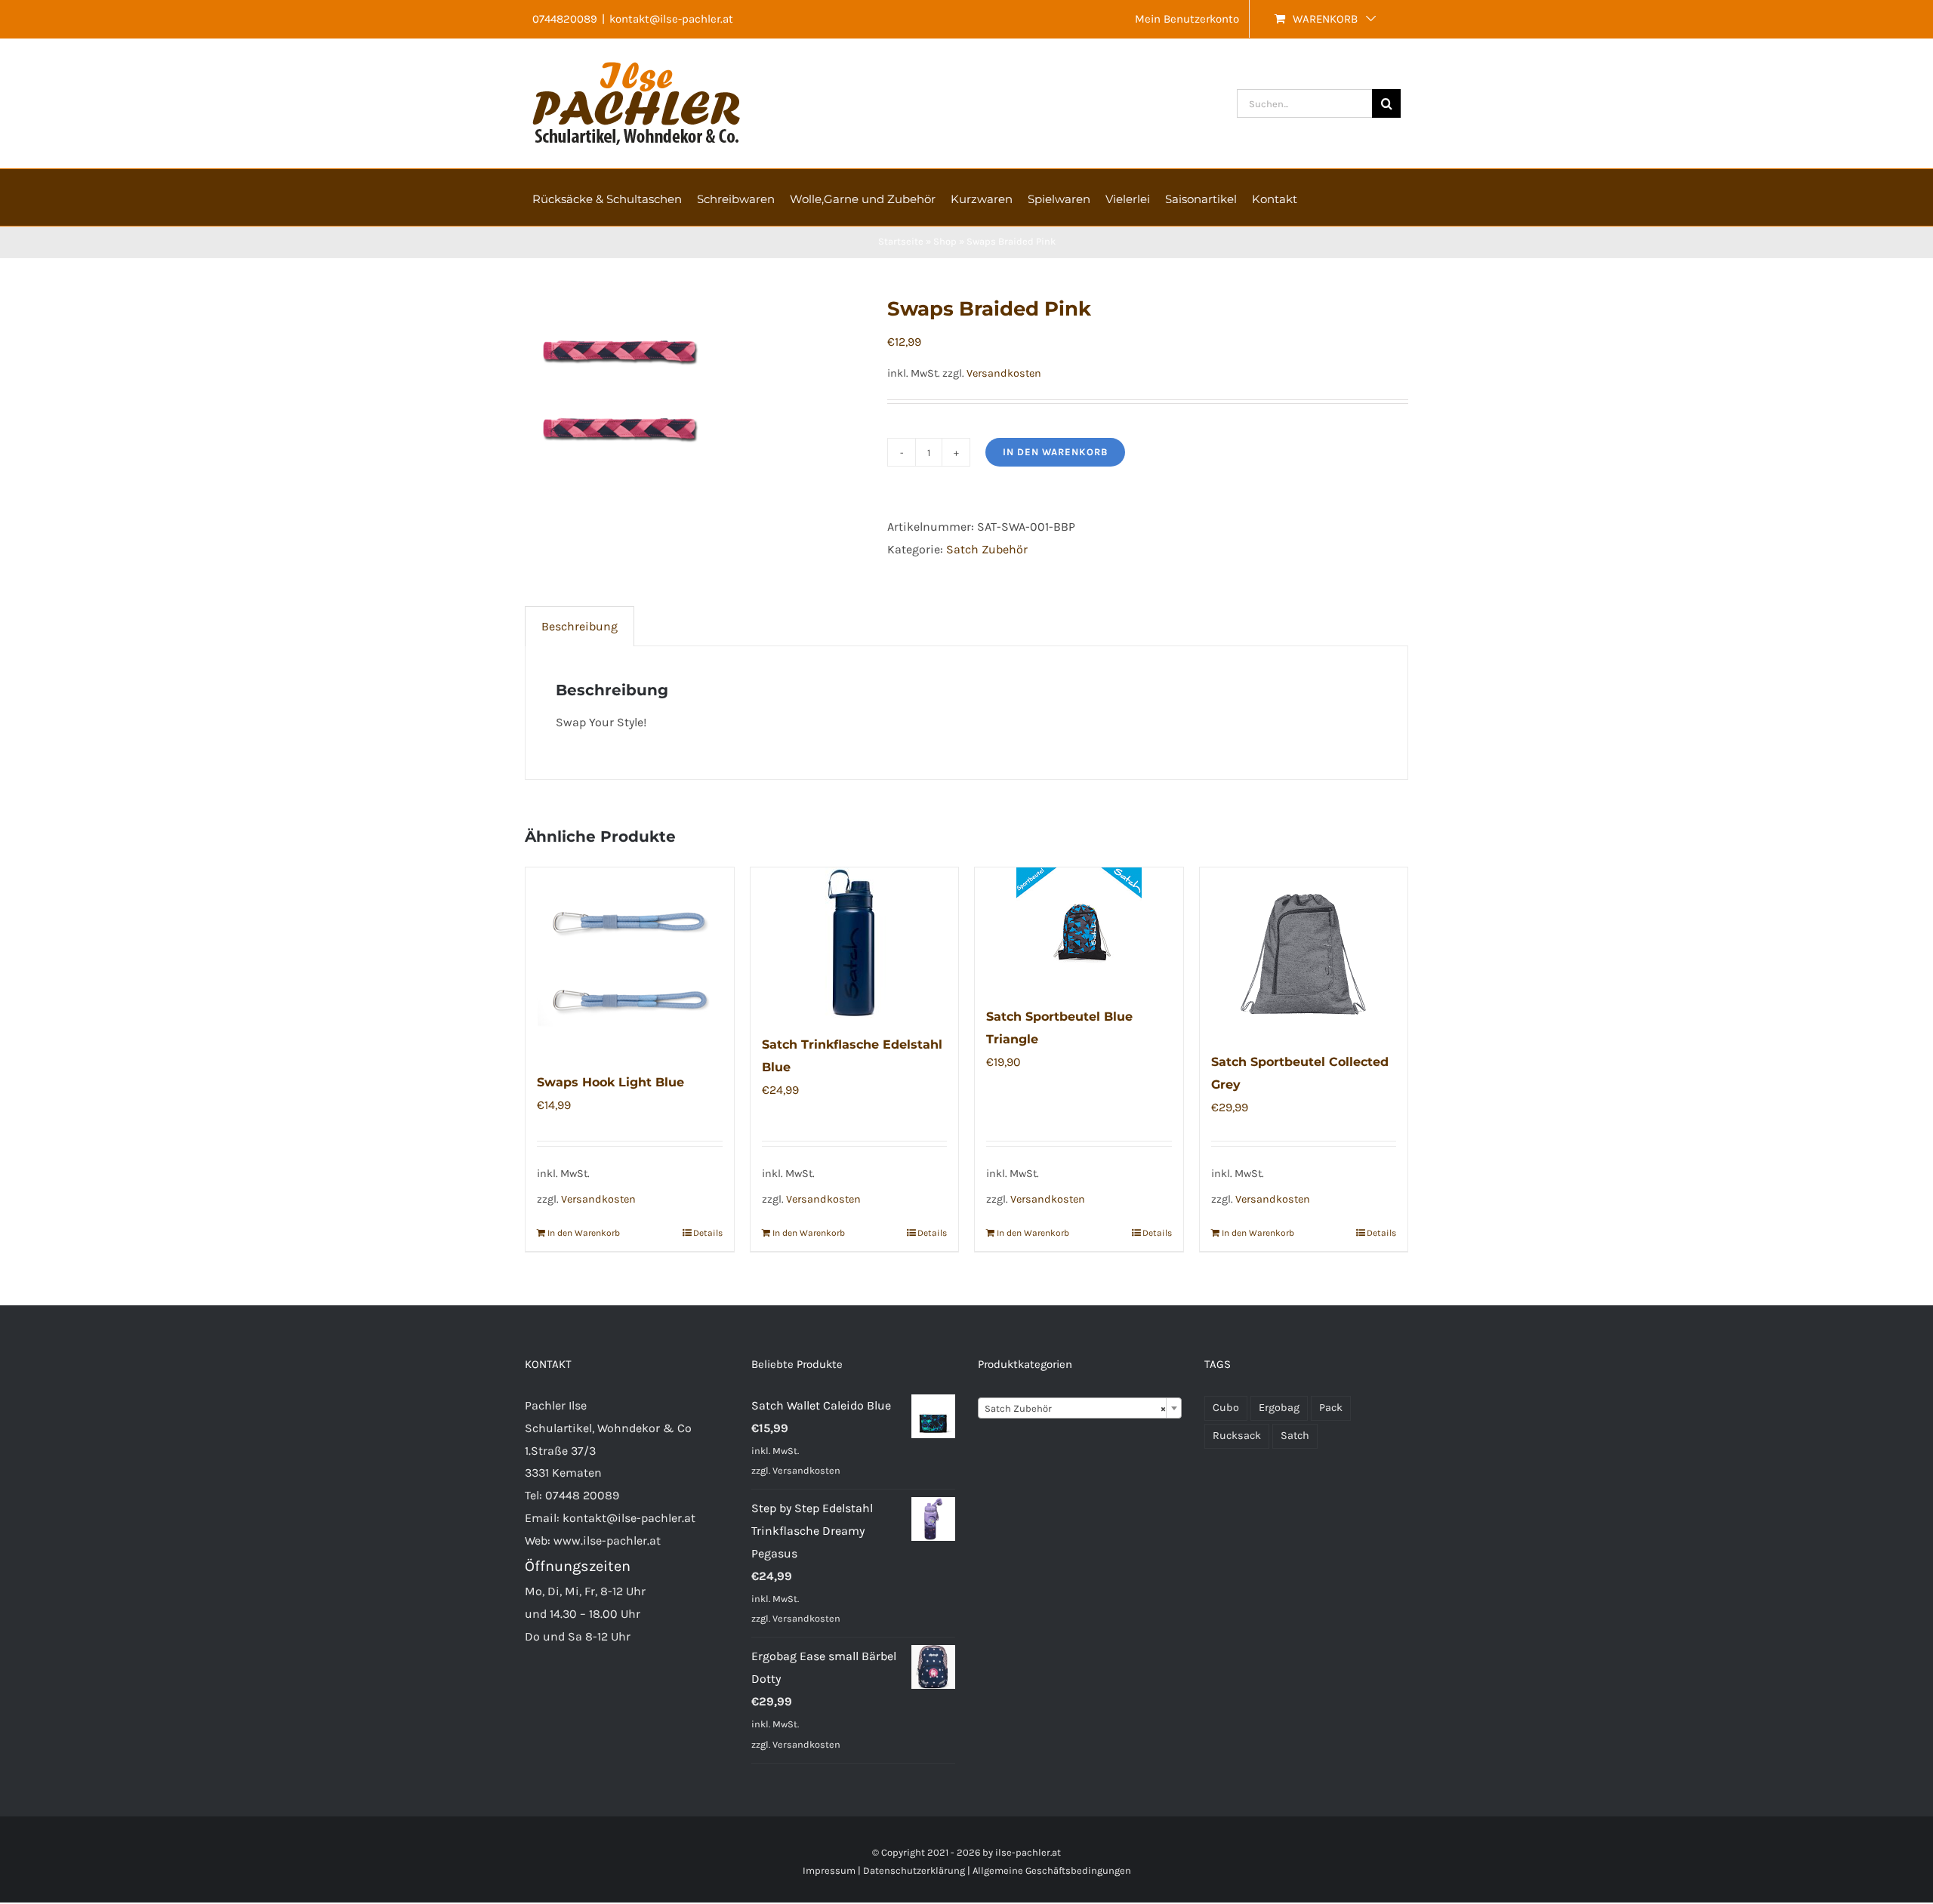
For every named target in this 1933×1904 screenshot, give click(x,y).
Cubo (1226, 1408)
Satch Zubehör (987, 549)
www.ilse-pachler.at (607, 1540)
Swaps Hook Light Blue (610, 1082)
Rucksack (1237, 1436)
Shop (945, 241)
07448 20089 (582, 1495)
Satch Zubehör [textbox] (1075, 1408)
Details (708, 1233)
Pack (1331, 1408)
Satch (1295, 1436)
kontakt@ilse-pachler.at (671, 19)
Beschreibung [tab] (580, 626)
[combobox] (1080, 1408)
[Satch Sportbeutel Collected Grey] (1304, 952)
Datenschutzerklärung (914, 1870)
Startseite (901, 241)
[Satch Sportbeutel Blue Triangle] (1079, 929)
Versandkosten (1004, 373)
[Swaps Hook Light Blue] (630, 962)
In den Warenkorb (1055, 452)
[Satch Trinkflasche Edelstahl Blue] (855, 943)
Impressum (829, 1870)
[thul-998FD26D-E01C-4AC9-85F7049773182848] (695, 390)
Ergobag (1279, 1408)
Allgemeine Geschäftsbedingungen (1052, 1870)
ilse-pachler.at (1028, 1852)
